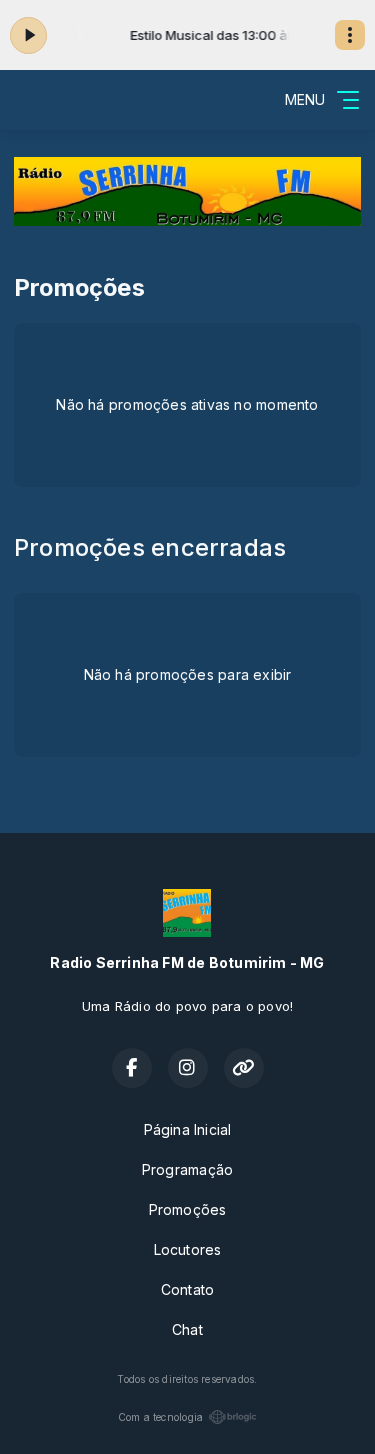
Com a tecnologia (160, 1417)
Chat (187, 1329)
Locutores (188, 1249)
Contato (187, 1289)
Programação (187, 1169)
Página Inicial (188, 1129)
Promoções (188, 1209)
